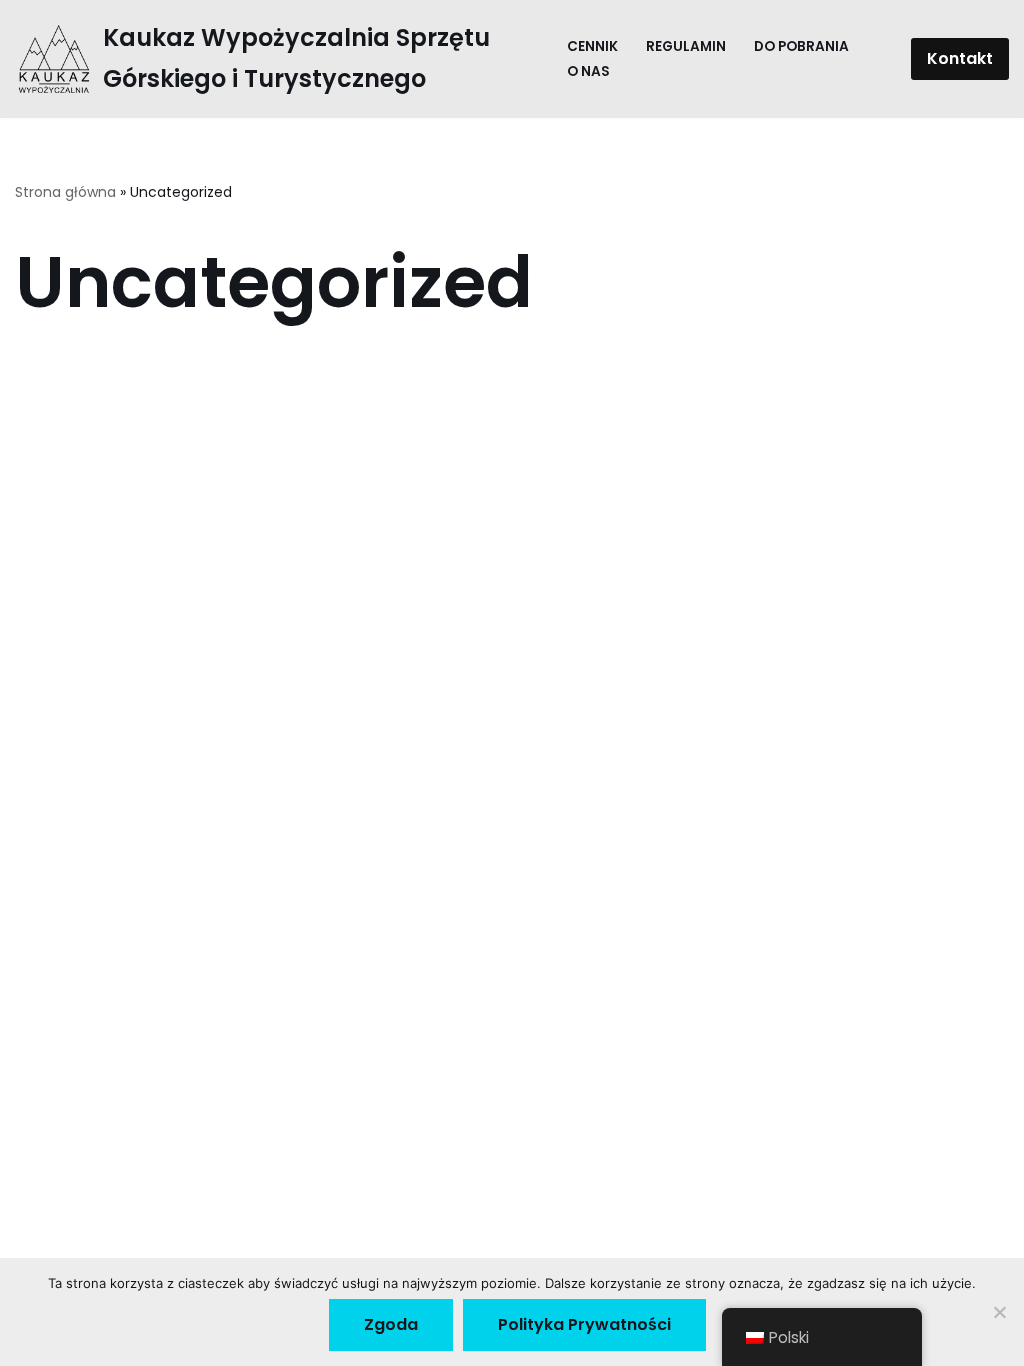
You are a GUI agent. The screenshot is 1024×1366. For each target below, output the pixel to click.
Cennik (592, 46)
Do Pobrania (801, 46)
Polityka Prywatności (584, 1324)
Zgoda (391, 1324)
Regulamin (686, 46)
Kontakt (960, 58)
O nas (588, 71)
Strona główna (65, 192)
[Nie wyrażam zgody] (999, 1312)
